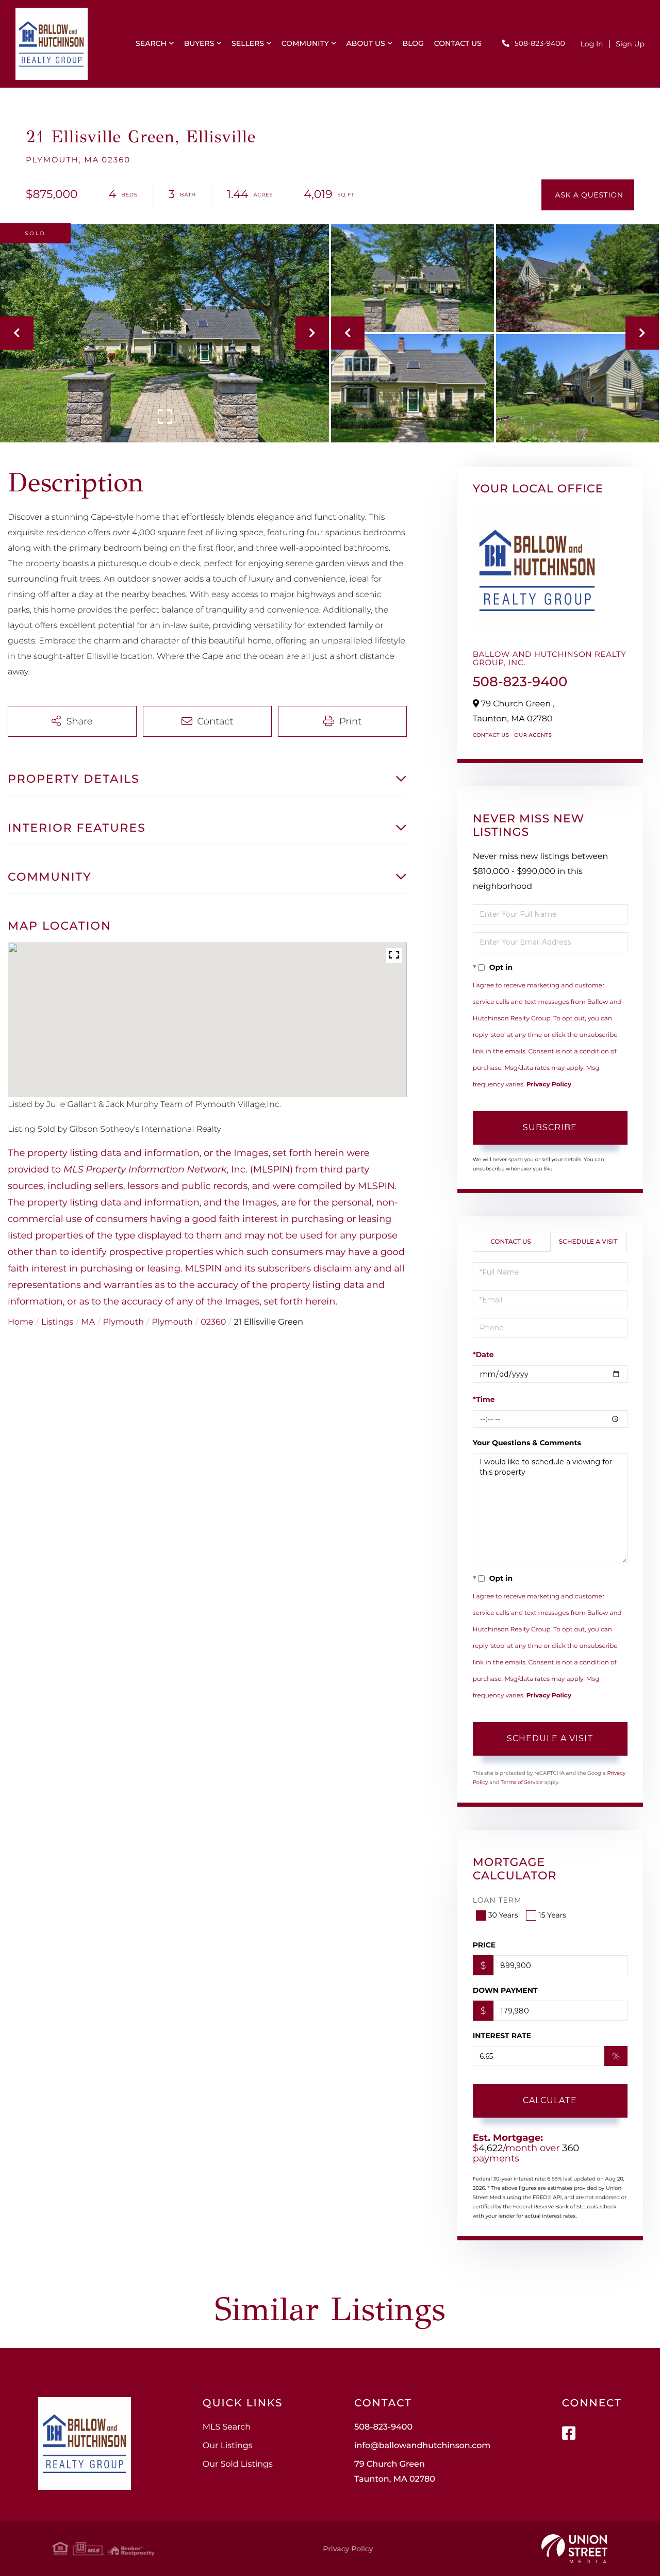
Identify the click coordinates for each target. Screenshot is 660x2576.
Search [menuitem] (151, 43)
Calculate (550, 2100)
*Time (484, 1399)
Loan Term (497, 1900)
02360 (213, 1322)
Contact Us (491, 735)
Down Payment (505, 1990)
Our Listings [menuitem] (228, 2446)
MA (88, 1322)
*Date (483, 1355)
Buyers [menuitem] (199, 43)
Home (21, 1322)
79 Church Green (395, 2472)
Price (484, 1945)
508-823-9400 (540, 43)
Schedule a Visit (588, 1242)
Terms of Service (522, 1782)
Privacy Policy (549, 1085)
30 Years (503, 1915)
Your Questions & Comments (527, 1443)
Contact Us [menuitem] (458, 43)
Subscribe (550, 1127)
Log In (592, 44)
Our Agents (533, 735)
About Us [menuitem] (366, 43)
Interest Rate (502, 2036)
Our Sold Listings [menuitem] (238, 2464)
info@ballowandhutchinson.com (422, 2446)
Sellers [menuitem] (248, 43)
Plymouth (123, 1322)
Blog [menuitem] (413, 43)
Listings (57, 1322)
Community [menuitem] (305, 43)
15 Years (552, 1915)
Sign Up (630, 44)
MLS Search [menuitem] (227, 2427)
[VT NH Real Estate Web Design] (574, 2549)
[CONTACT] (588, 195)
